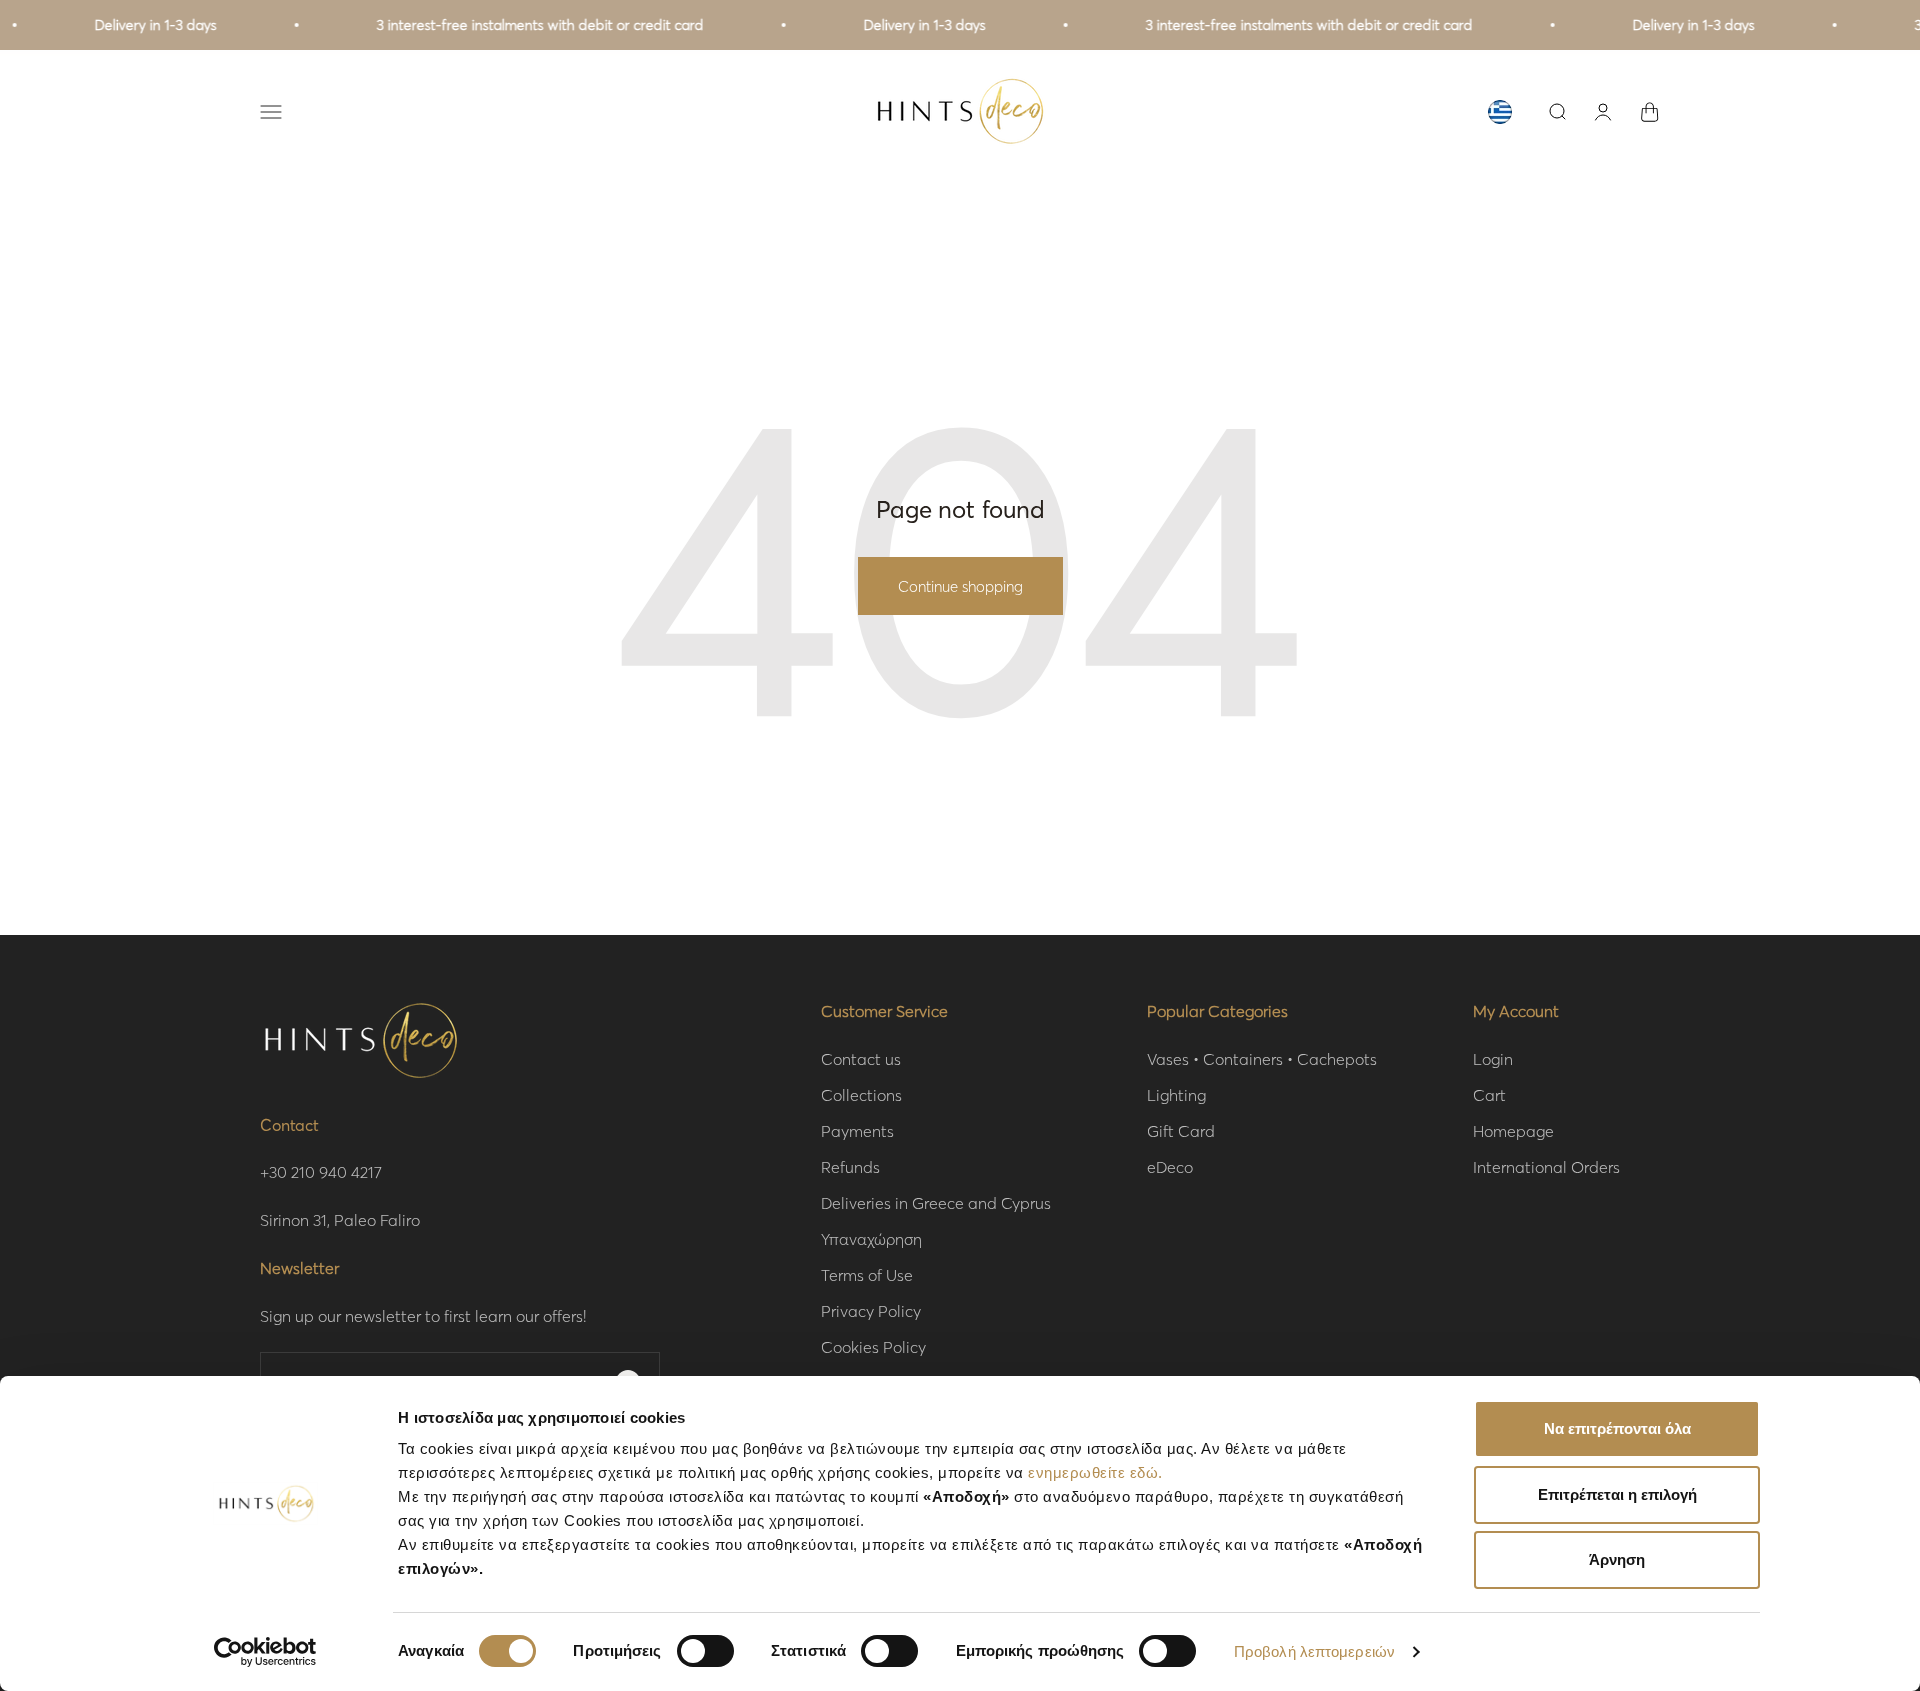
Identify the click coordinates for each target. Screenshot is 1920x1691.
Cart (1489, 1094)
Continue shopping (960, 586)
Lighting (1176, 1094)
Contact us (861, 1058)
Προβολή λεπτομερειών (1314, 1651)
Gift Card (1181, 1130)
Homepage (1513, 1130)
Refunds (850, 1166)
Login (1493, 1058)
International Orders (1546, 1166)
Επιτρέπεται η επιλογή (1617, 1494)
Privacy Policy (871, 1310)
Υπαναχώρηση (871, 1238)
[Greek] (1500, 112)
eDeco (1170, 1166)
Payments (857, 1130)
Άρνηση (1617, 1559)
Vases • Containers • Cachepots (1262, 1058)
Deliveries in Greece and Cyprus (936, 1202)
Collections (861, 1094)
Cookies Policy (873, 1346)
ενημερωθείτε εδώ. (1095, 1472)
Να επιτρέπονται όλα (1617, 1428)
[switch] (705, 1651)
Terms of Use (867, 1274)
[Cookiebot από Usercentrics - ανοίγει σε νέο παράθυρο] (265, 1652)
